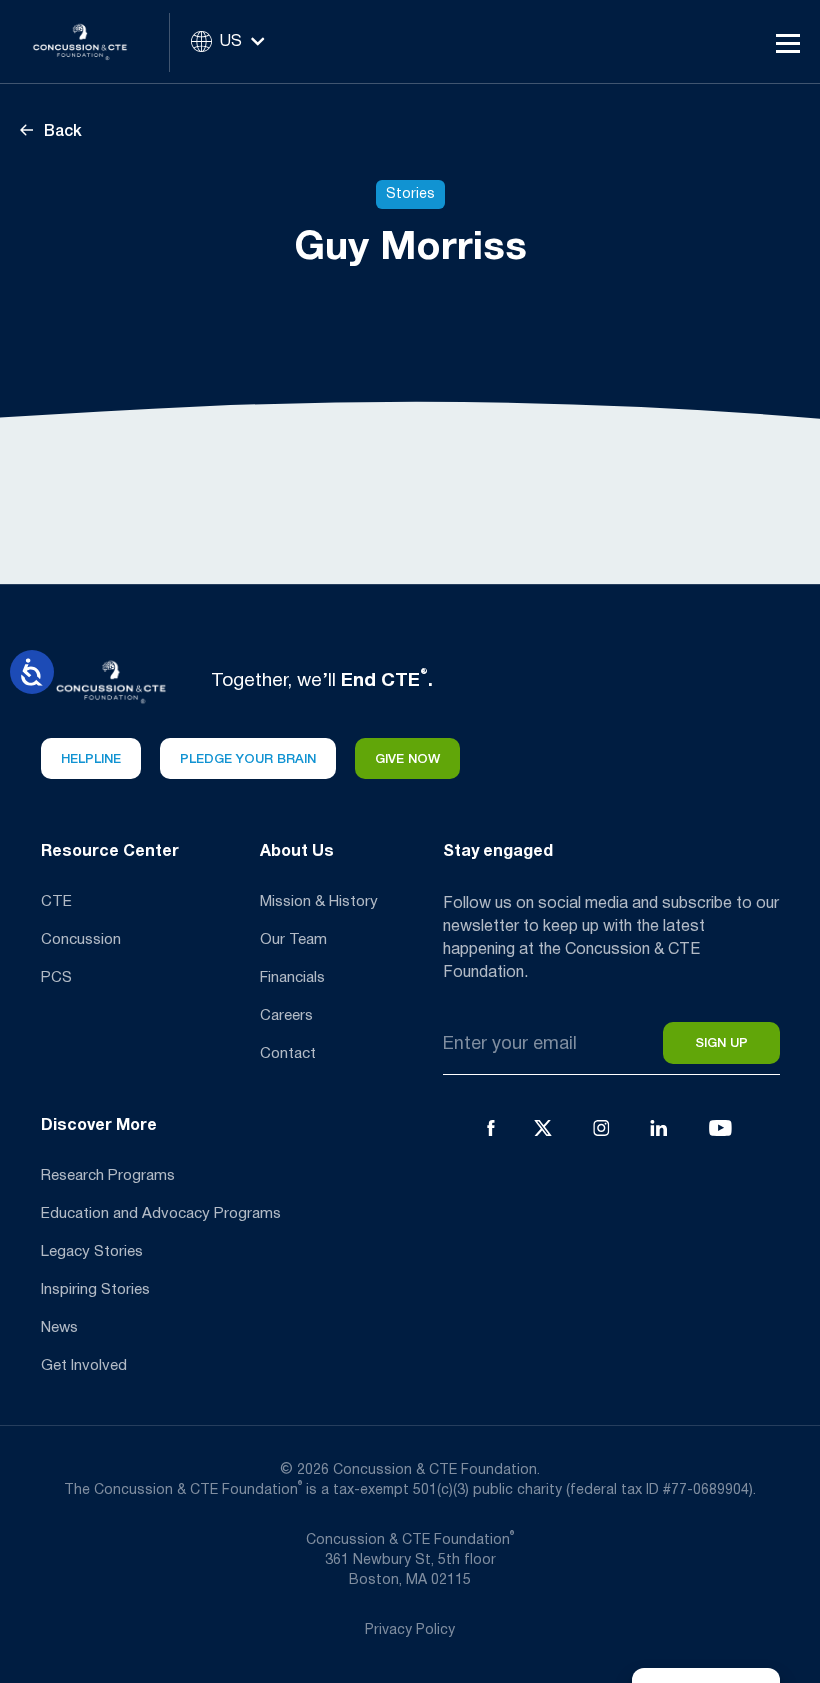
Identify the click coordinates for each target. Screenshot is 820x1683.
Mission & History (319, 902)
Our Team (293, 940)
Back (61, 132)
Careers (286, 1016)
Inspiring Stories (95, 1290)
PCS (56, 978)
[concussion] (95, 41)
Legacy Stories (92, 1252)
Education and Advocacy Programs (161, 1214)
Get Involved (84, 1366)
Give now (407, 759)
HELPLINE (91, 759)
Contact (288, 1054)
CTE (56, 902)
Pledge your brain (248, 759)
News (59, 1328)
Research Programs (108, 1176)
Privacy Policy (410, 1630)
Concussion (81, 940)
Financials (292, 978)
